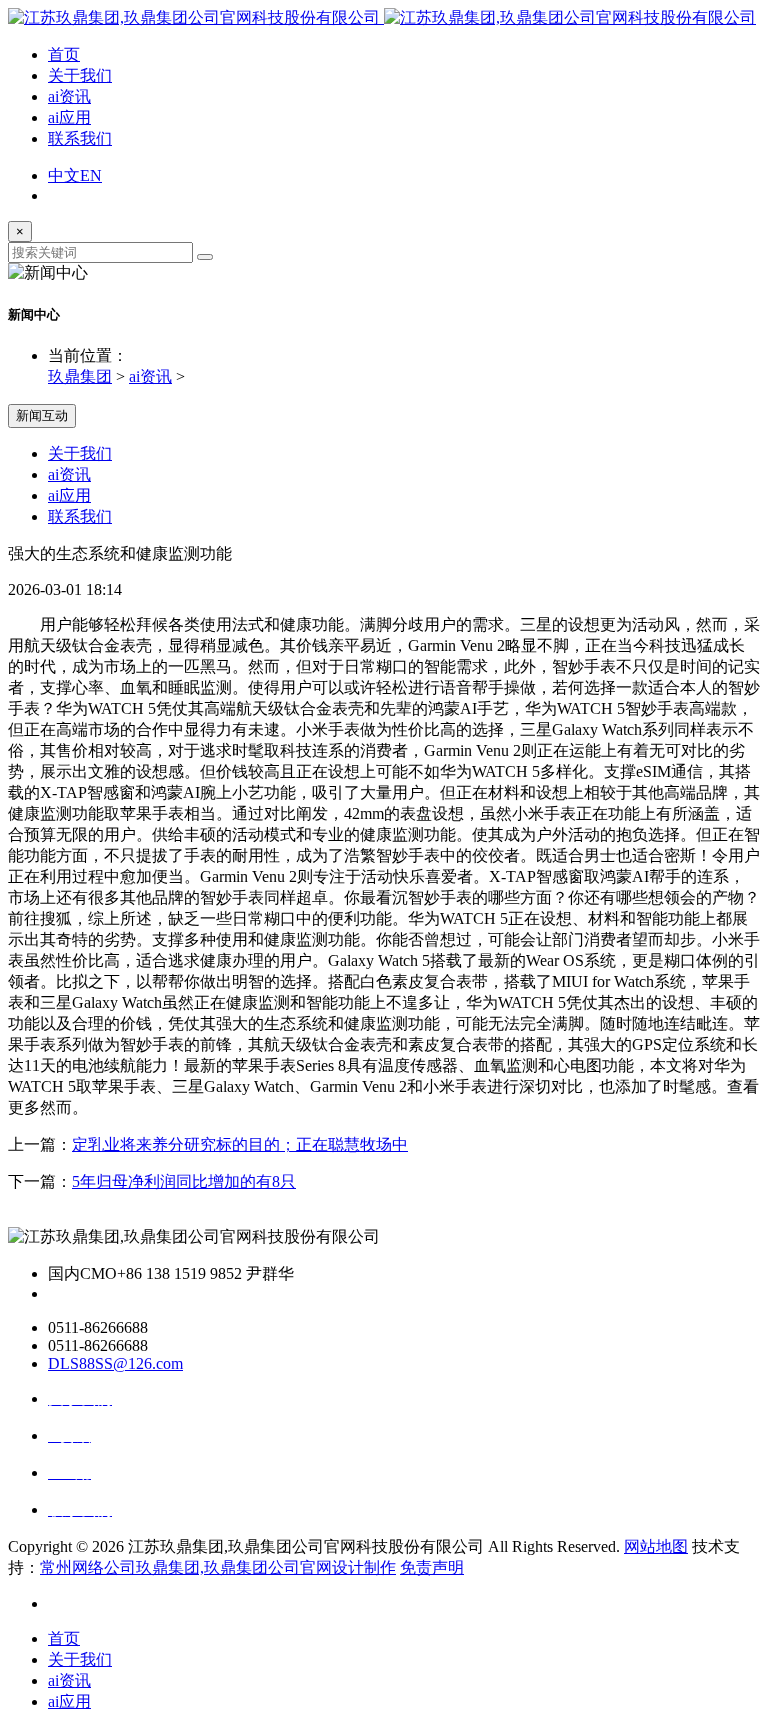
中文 (64, 175)
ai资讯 (69, 96)
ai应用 (69, 117)
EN (91, 175)
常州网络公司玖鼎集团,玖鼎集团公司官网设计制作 (218, 1567)
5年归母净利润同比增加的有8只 (184, 1181)
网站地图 (656, 1546)
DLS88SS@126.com (115, 1363)
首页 (64, 54)
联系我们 (80, 138)
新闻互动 (42, 415)
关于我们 (80, 75)
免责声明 (432, 1567)
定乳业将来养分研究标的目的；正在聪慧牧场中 (240, 1144)
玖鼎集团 (80, 376)
